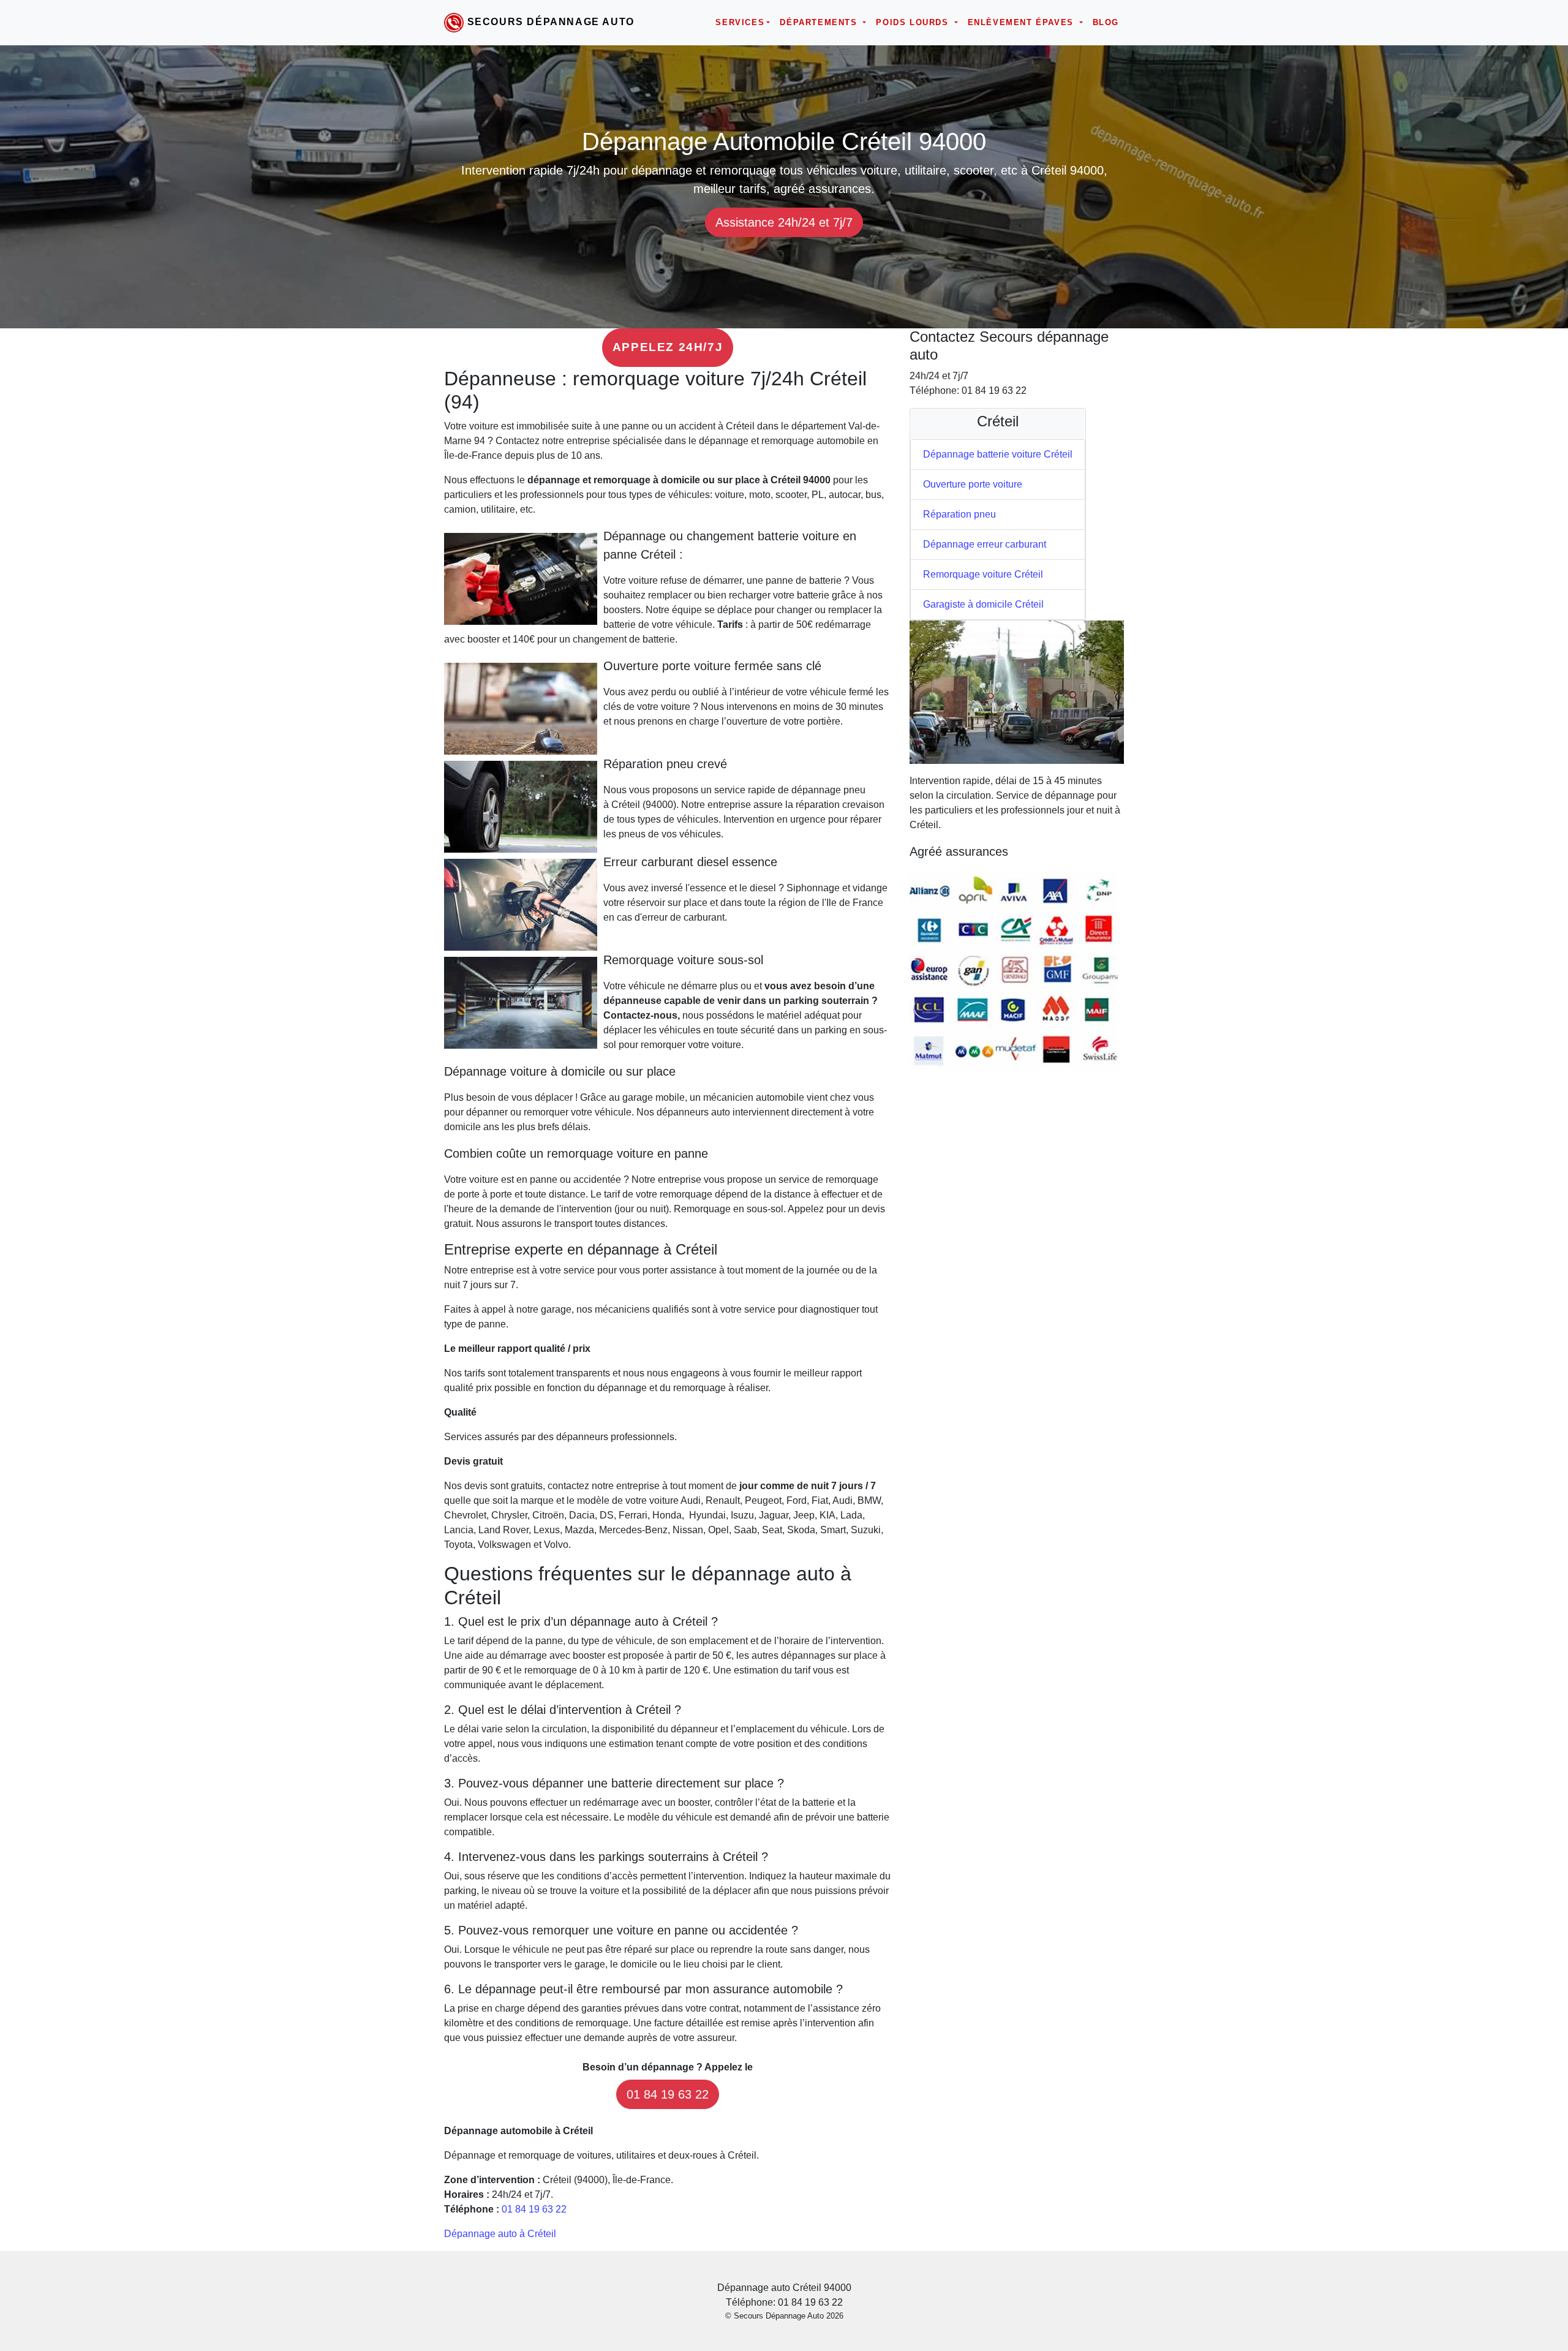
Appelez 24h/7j (668, 347)
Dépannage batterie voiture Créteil (998, 454)
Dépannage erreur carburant (985, 544)
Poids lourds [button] (914, 22)
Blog (1106, 22)
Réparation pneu (959, 514)
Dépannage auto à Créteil (500, 2234)
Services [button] (740, 22)
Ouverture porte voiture (973, 484)
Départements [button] (820, 22)
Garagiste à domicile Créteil (983, 604)
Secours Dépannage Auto (551, 22)
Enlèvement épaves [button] (1023, 22)
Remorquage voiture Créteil (983, 574)
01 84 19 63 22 (668, 2094)
